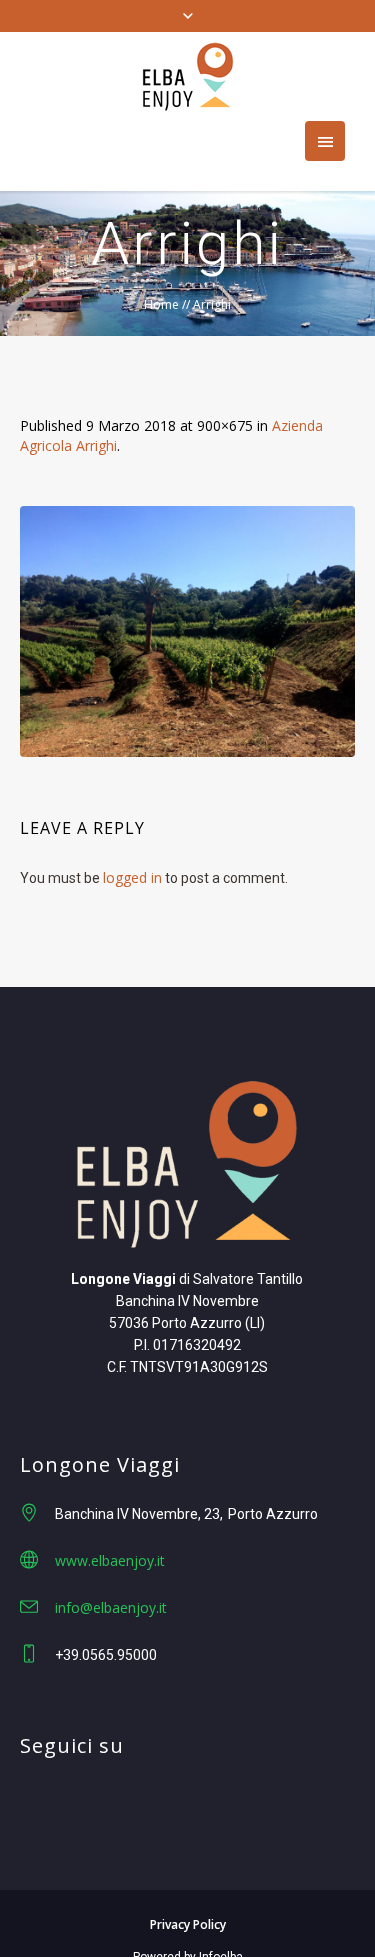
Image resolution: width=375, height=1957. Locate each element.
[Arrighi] (187, 631)
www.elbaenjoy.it (110, 1560)
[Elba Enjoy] (188, 76)
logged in (132, 877)
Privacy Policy (188, 1924)
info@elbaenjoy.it (111, 1607)
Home (161, 304)
